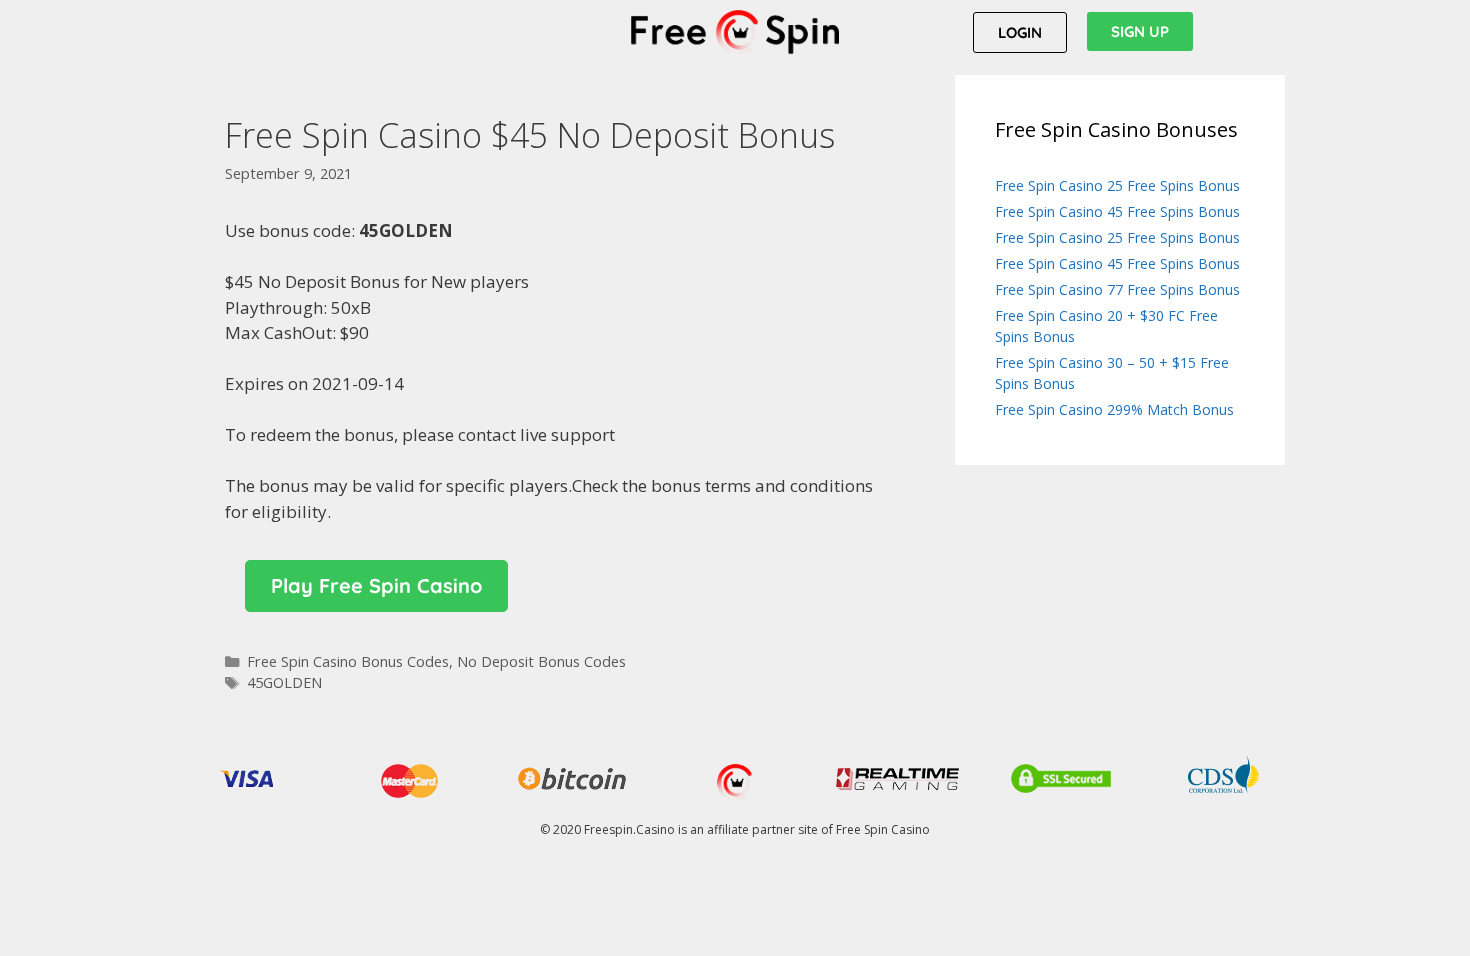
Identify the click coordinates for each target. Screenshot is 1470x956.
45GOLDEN (284, 682)
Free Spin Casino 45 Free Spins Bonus (1117, 211)
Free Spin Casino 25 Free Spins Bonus (1117, 185)
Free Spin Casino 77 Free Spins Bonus (1117, 289)
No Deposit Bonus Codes (541, 661)
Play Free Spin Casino (376, 585)
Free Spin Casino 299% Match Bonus (1114, 409)
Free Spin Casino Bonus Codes (348, 661)
